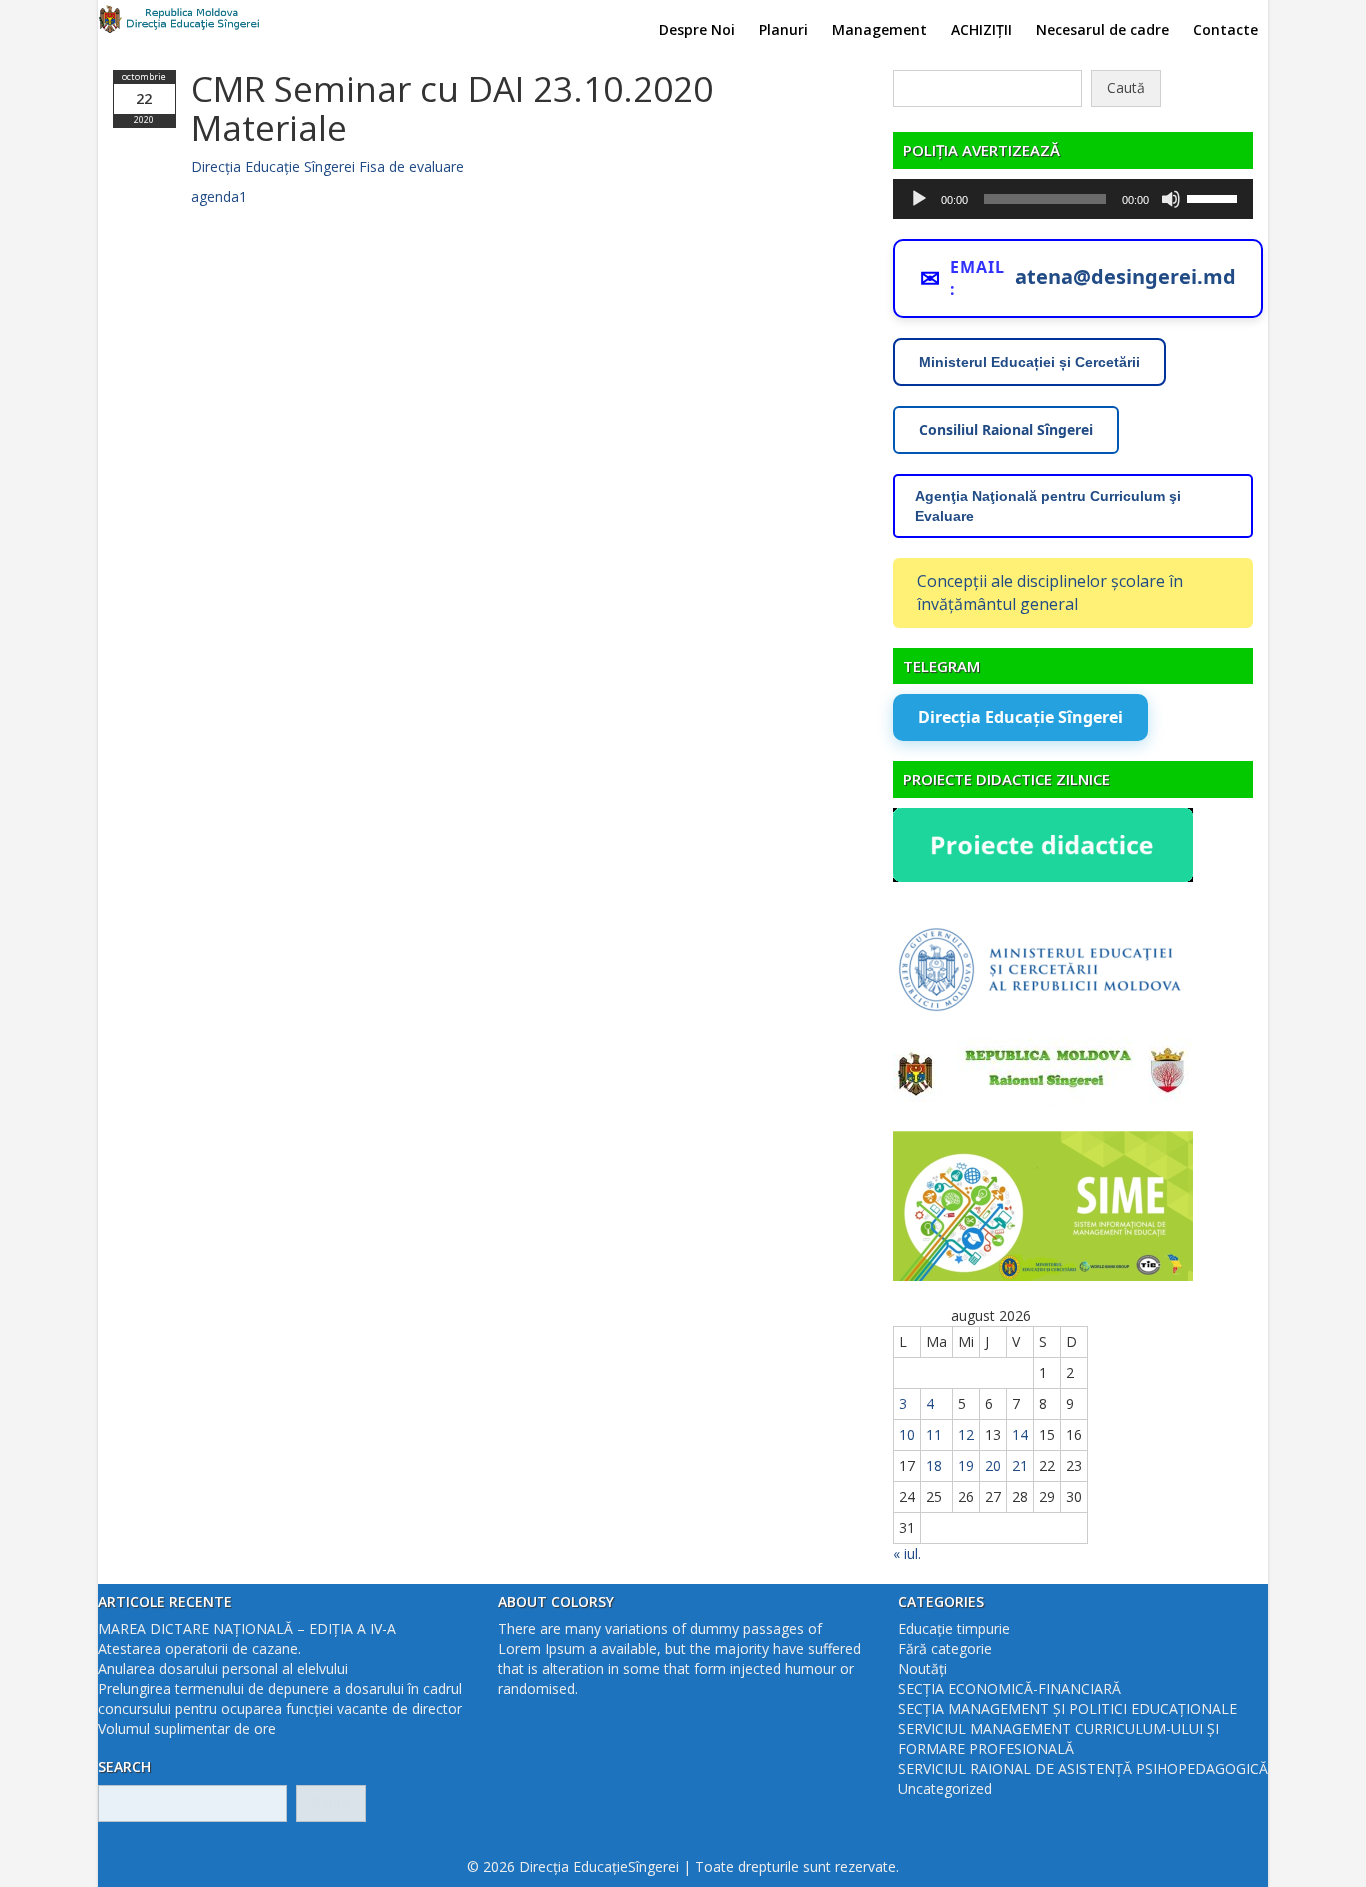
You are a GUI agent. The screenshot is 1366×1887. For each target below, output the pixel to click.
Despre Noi (697, 29)
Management (879, 29)
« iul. (907, 1553)
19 (966, 1465)
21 (1020, 1465)
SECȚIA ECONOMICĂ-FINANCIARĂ (1009, 1688)
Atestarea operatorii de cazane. (199, 1648)
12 (966, 1434)
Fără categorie (945, 1648)
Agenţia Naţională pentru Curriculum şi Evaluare (1048, 506)
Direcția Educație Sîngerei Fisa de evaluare (327, 166)
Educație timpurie (954, 1628)
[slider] (1215, 197)
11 (934, 1434)
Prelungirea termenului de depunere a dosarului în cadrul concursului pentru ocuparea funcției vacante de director (280, 1698)
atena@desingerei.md (1125, 276)
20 (993, 1465)
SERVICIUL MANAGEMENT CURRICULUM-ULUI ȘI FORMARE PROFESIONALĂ (1058, 1738)
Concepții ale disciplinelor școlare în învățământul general (1050, 592)
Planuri (783, 29)
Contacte (1225, 29)
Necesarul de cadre (1102, 29)
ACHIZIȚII (981, 29)
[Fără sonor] (1171, 199)
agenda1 (219, 196)
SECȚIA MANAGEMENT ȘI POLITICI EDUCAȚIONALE (1067, 1708)
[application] (1073, 199)
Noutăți (922, 1668)
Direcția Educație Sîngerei (1020, 717)
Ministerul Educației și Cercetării (1029, 362)
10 (907, 1434)
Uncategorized (945, 1788)
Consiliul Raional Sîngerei (1006, 429)
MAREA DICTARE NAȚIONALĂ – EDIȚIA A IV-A (247, 1628)
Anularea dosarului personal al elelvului (223, 1668)
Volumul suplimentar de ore (187, 1728)
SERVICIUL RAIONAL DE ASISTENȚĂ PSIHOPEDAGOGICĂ (1083, 1768)
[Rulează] (919, 199)
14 (1020, 1434)
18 (934, 1465)
